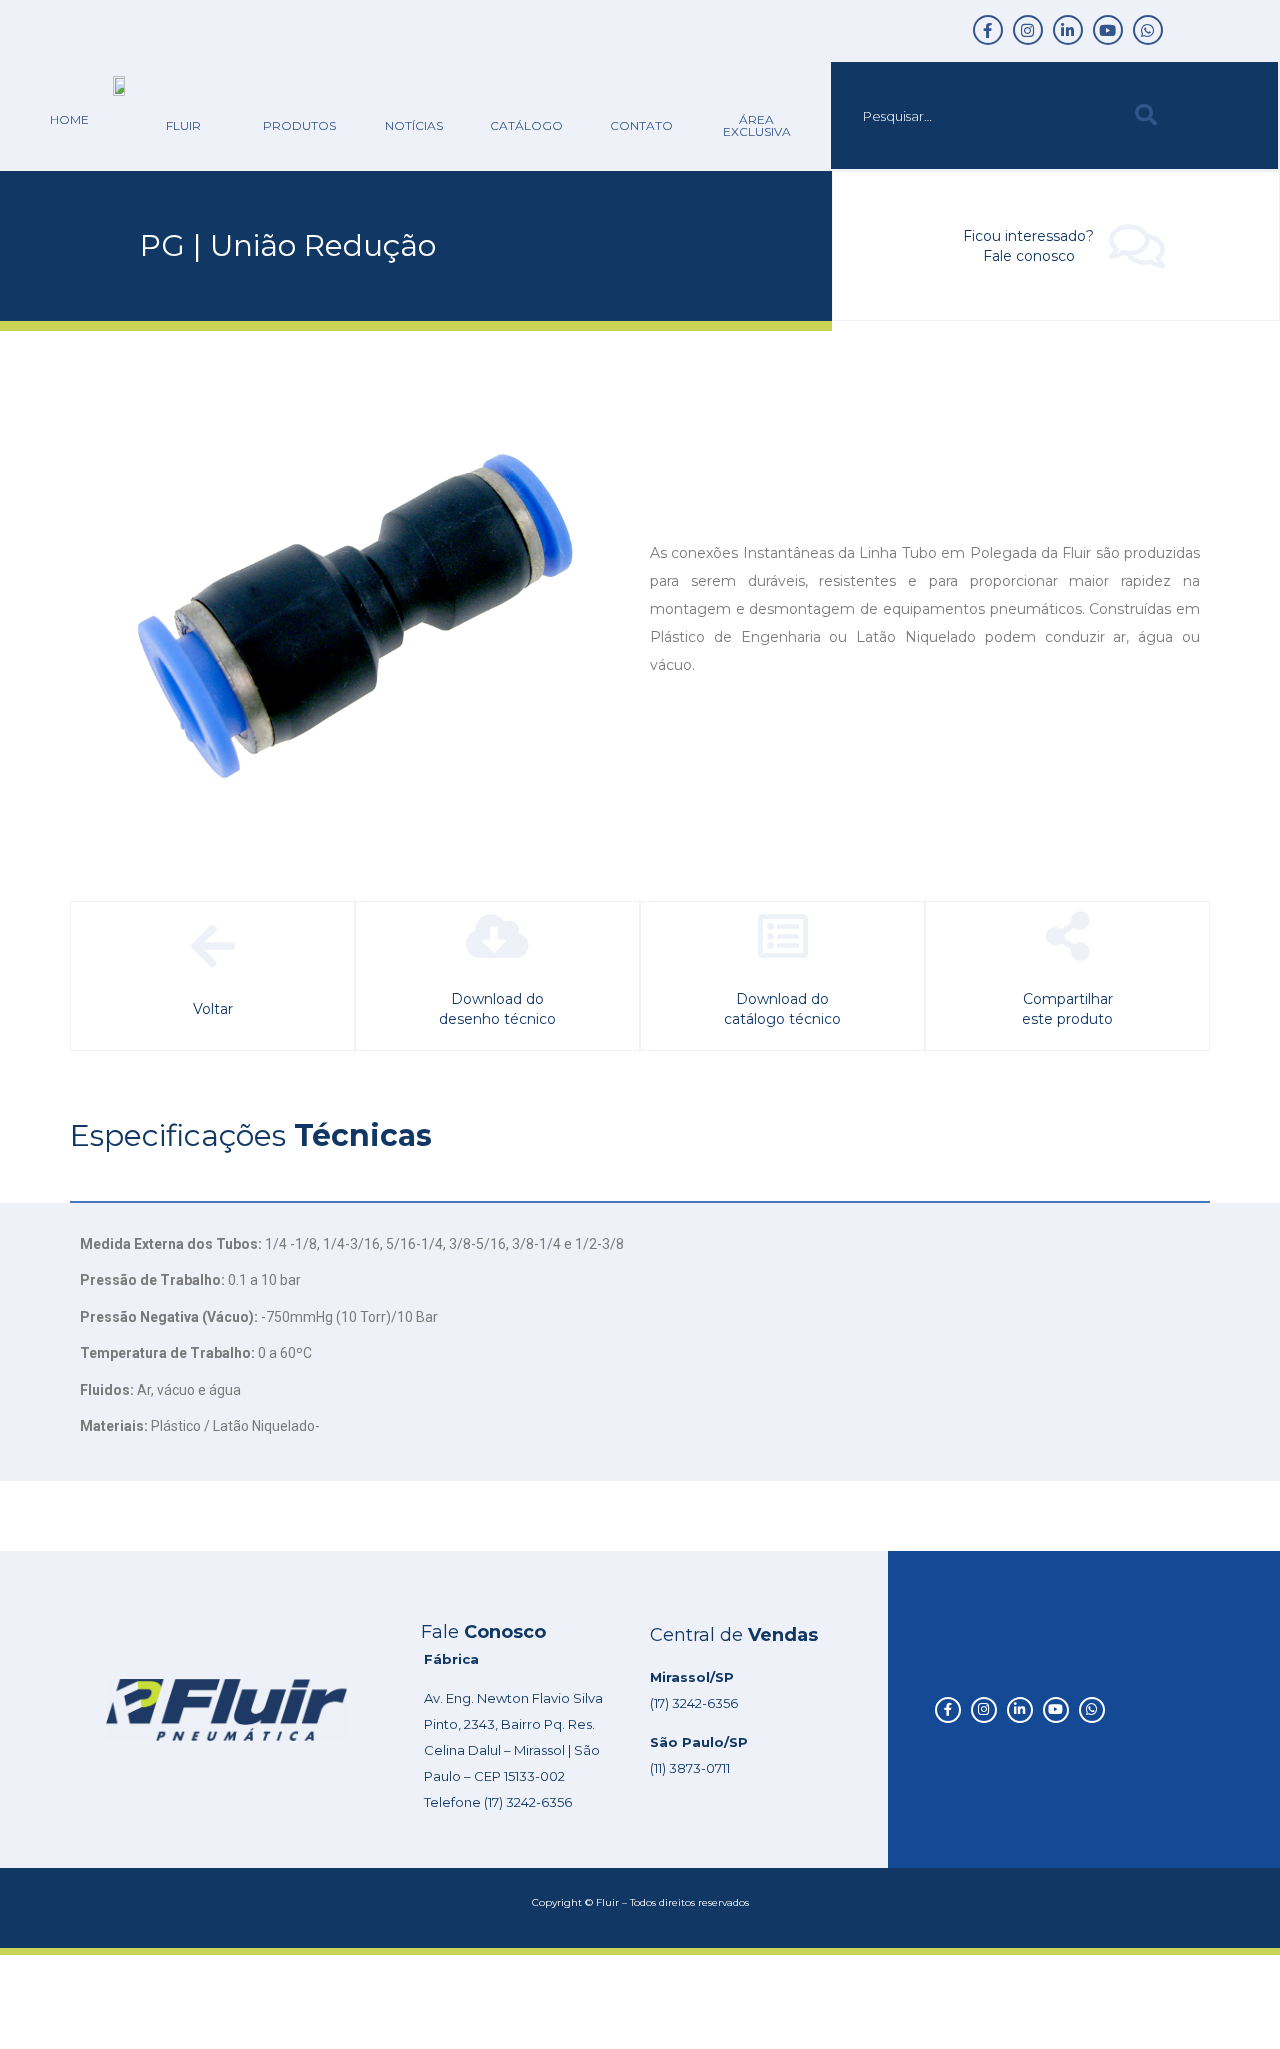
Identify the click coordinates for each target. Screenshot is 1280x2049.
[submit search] (1146, 115)
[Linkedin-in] (1068, 30)
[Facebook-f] (988, 30)
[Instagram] (1028, 30)
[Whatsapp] (1148, 30)
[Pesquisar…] (978, 116)
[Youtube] (1108, 30)
